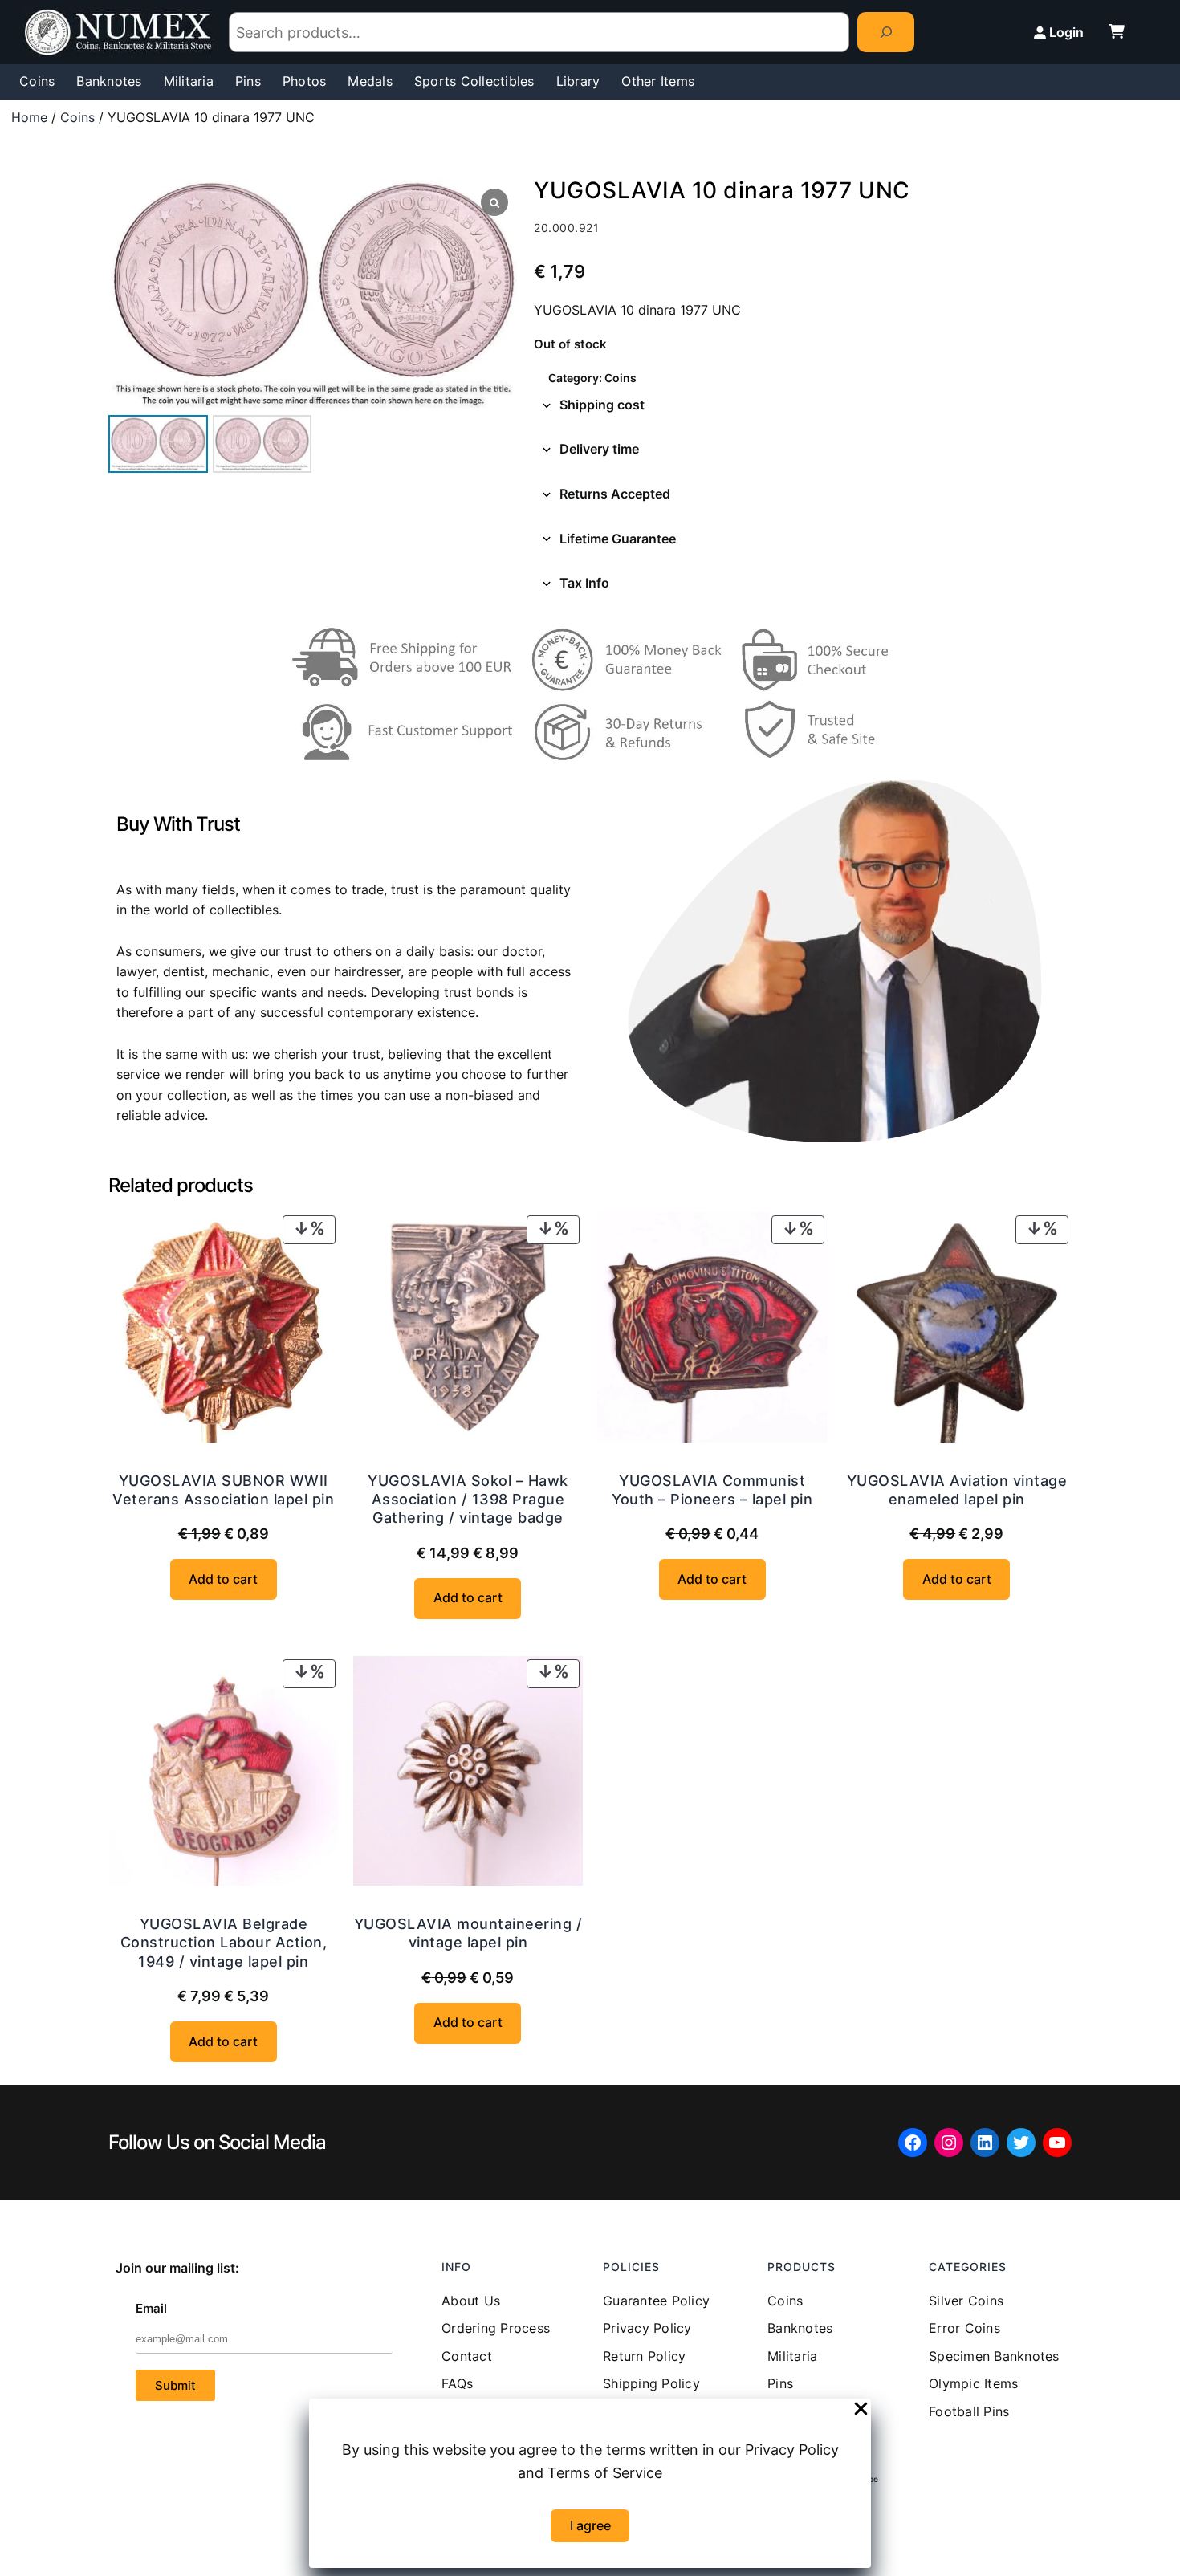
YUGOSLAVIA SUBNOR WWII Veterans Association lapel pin (223, 1490)
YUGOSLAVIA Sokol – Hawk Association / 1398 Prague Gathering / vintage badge (468, 1500)
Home (29, 117)
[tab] (803, 405)
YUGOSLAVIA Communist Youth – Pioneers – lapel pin (712, 1490)
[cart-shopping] (1117, 31)
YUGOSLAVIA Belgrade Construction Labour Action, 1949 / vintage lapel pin (224, 1943)
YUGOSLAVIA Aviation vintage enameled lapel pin (957, 1490)
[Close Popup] (861, 2410)
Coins (77, 117)
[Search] (886, 32)
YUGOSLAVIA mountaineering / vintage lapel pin (468, 1933)
